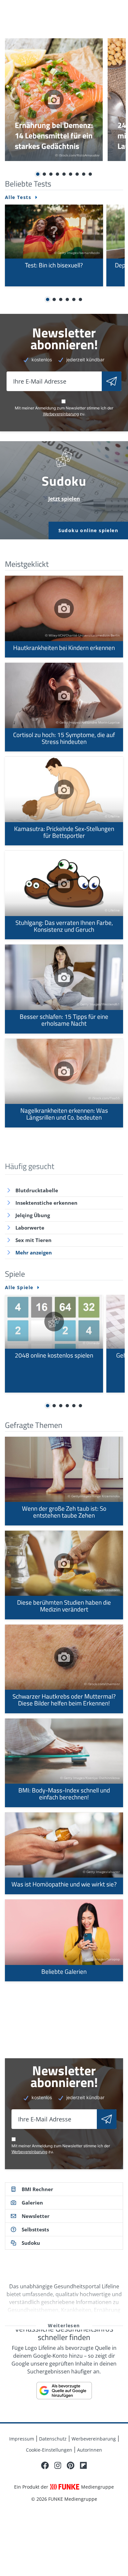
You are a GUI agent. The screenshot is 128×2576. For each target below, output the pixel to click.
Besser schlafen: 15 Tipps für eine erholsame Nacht (64, 989)
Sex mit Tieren (33, 1240)
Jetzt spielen (64, 499)
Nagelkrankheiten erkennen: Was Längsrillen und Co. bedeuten (64, 1083)
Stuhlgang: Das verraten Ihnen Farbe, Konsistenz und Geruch (64, 895)
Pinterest (71, 2465)
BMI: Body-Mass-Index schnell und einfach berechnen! (64, 1763)
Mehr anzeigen (34, 1252)
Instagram (58, 2465)
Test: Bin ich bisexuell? (54, 245)
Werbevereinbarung (61, 414)
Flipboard (83, 2465)
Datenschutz (53, 2439)
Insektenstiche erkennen (46, 1203)
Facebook (45, 2465)
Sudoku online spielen (88, 530)
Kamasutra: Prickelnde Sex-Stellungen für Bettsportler (64, 801)
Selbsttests (35, 2229)
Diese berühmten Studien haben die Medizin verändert (64, 1575)
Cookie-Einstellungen (49, 2450)
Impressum (22, 2439)
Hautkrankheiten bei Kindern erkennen (64, 617)
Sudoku (31, 2243)
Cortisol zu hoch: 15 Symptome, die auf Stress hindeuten (64, 707)
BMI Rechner (37, 2189)
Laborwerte (30, 1228)
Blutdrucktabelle (37, 1190)
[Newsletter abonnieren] (112, 381)
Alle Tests (18, 197)
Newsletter (36, 2216)
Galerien (32, 2203)
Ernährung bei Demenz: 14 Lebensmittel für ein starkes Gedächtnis (54, 100)
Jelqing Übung (33, 1215)
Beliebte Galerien (64, 1940)
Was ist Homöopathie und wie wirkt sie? (64, 1853)
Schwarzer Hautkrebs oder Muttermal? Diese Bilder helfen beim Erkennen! (64, 1669)
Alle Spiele (19, 1288)
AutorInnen (90, 2450)
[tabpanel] (54, 100)
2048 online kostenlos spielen (54, 1344)
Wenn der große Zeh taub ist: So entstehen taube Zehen (64, 1481)
